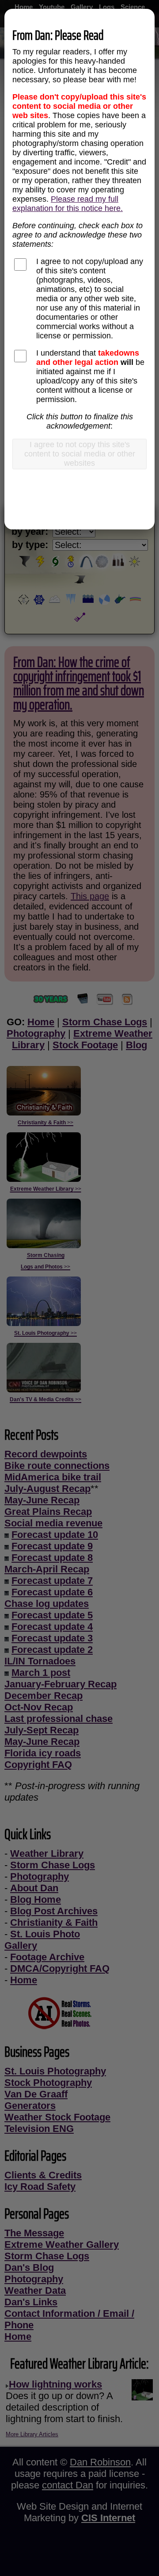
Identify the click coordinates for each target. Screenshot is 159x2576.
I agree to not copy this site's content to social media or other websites (80, 454)
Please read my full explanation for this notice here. (68, 204)
